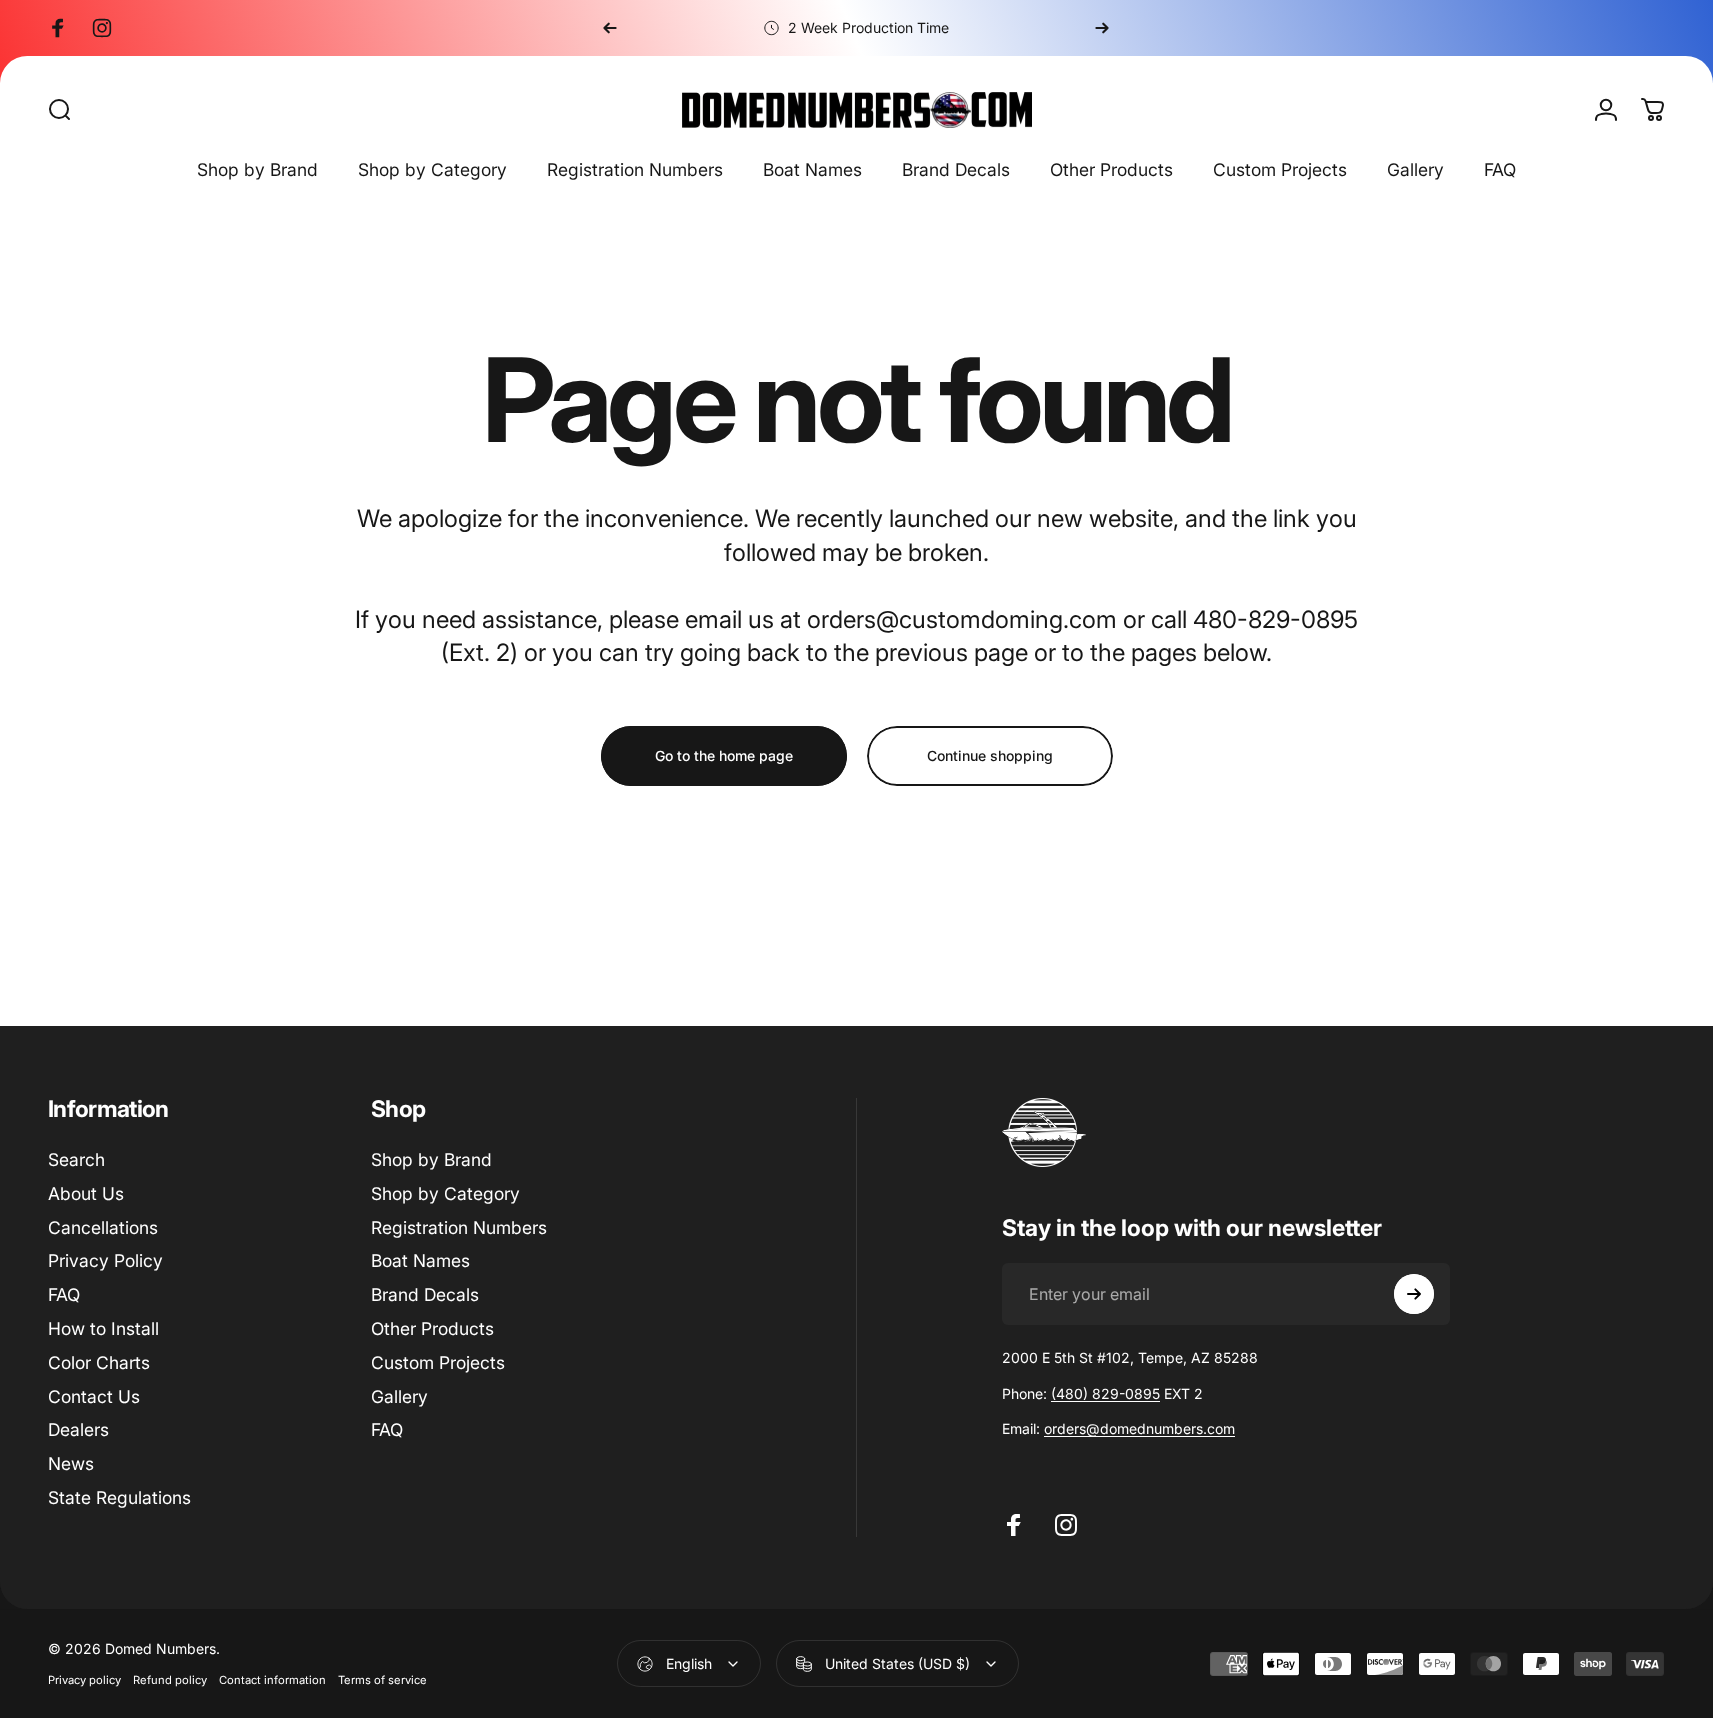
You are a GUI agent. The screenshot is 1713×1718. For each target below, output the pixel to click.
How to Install (103, 1328)
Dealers (78, 1429)
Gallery (399, 1396)
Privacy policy (84, 1680)
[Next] (1102, 28)
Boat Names (420, 1260)
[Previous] (610, 28)
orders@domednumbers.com (1139, 1428)
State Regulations (119, 1497)
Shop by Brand (431, 1159)
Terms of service (382, 1680)
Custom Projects (438, 1362)
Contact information (272, 1680)
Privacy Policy (105, 1260)
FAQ (64, 1294)
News (71, 1463)
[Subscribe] (1414, 1294)
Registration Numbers (459, 1227)
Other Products (432, 1328)
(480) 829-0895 (1105, 1393)
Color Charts (99, 1362)
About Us (86, 1193)
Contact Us (94, 1396)
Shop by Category (445, 1193)
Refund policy (170, 1680)
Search (76, 1159)
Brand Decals (425, 1294)
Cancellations (103, 1227)
